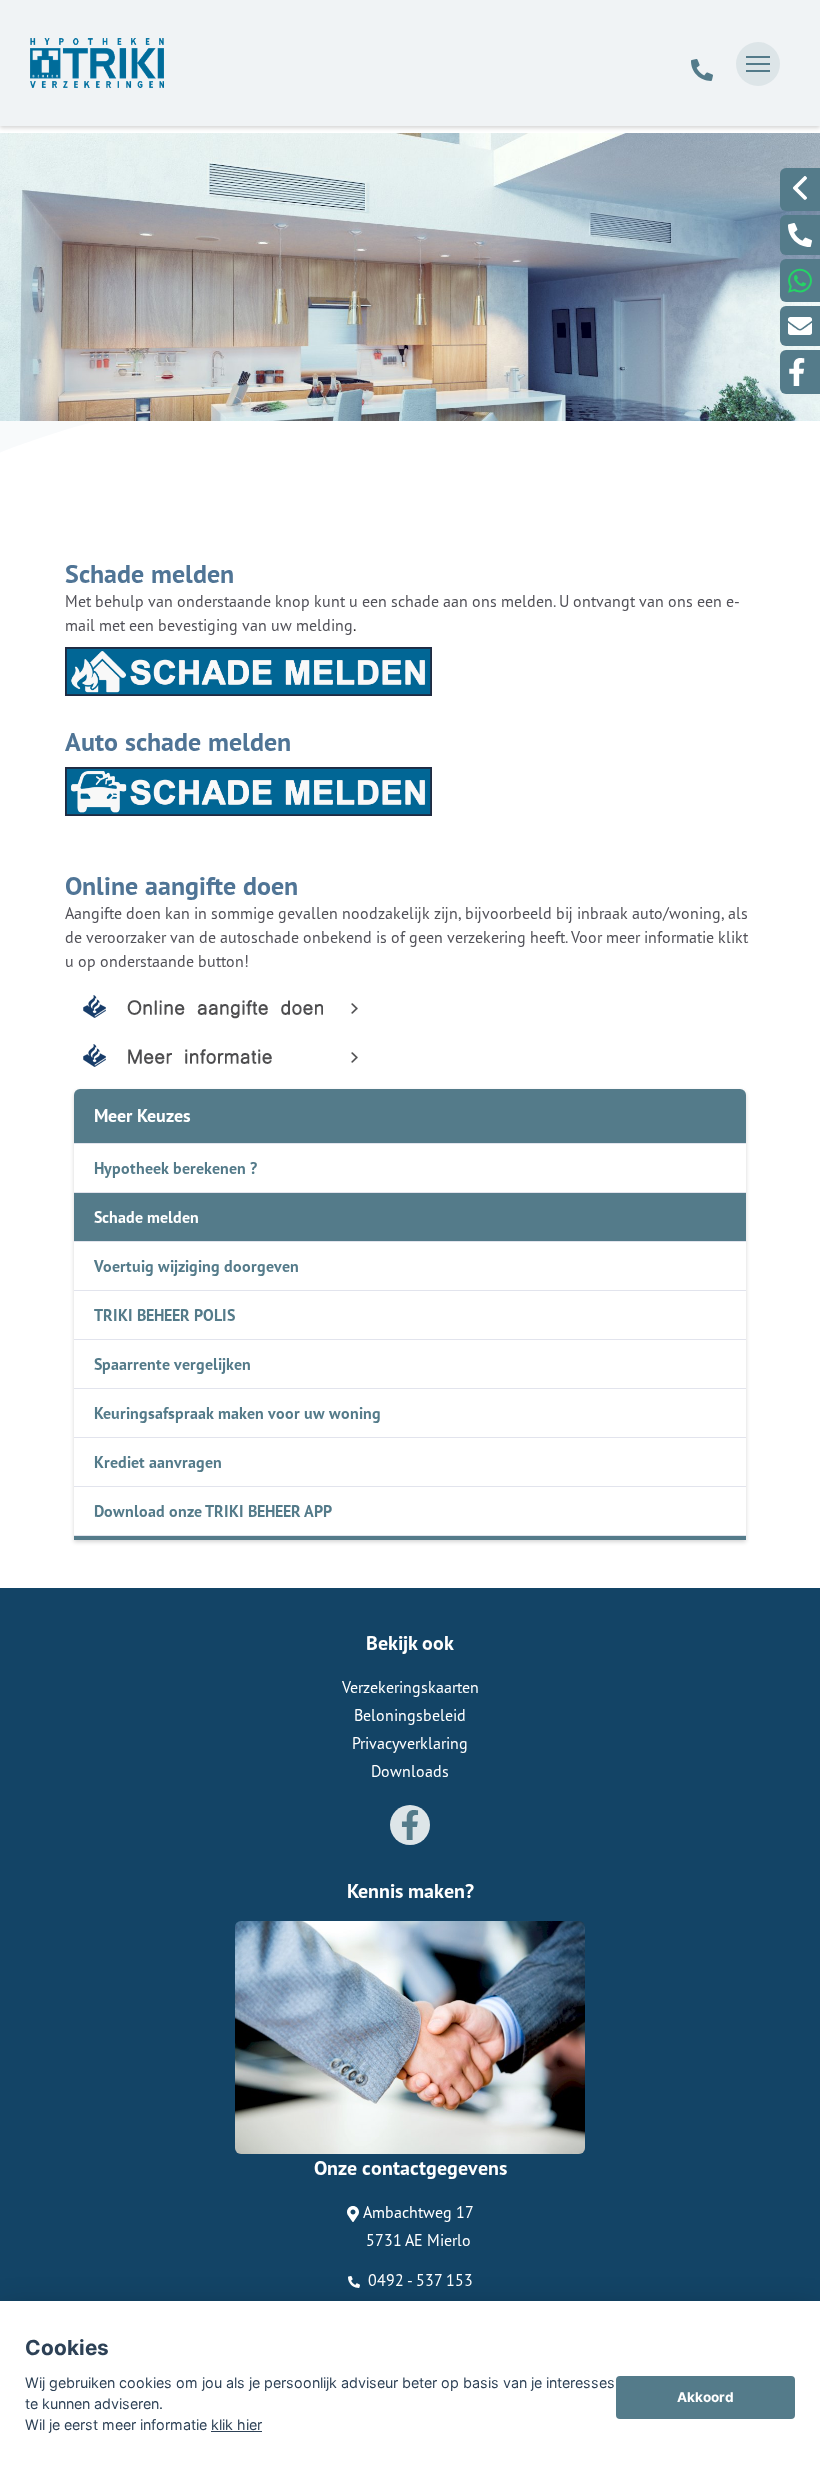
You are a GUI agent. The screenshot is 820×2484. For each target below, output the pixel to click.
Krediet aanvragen (158, 1462)
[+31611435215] (800, 280)
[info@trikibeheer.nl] (800, 326)
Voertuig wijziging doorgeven (196, 1266)
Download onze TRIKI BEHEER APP (213, 1511)
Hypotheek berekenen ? (175, 1168)
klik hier (236, 2424)
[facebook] (800, 372)
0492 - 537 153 (418, 2280)
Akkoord (705, 2397)
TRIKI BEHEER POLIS (164, 1315)
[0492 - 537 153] (702, 64)
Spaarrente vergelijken (172, 1364)
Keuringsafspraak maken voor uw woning (237, 1413)
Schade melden (146, 1217)
